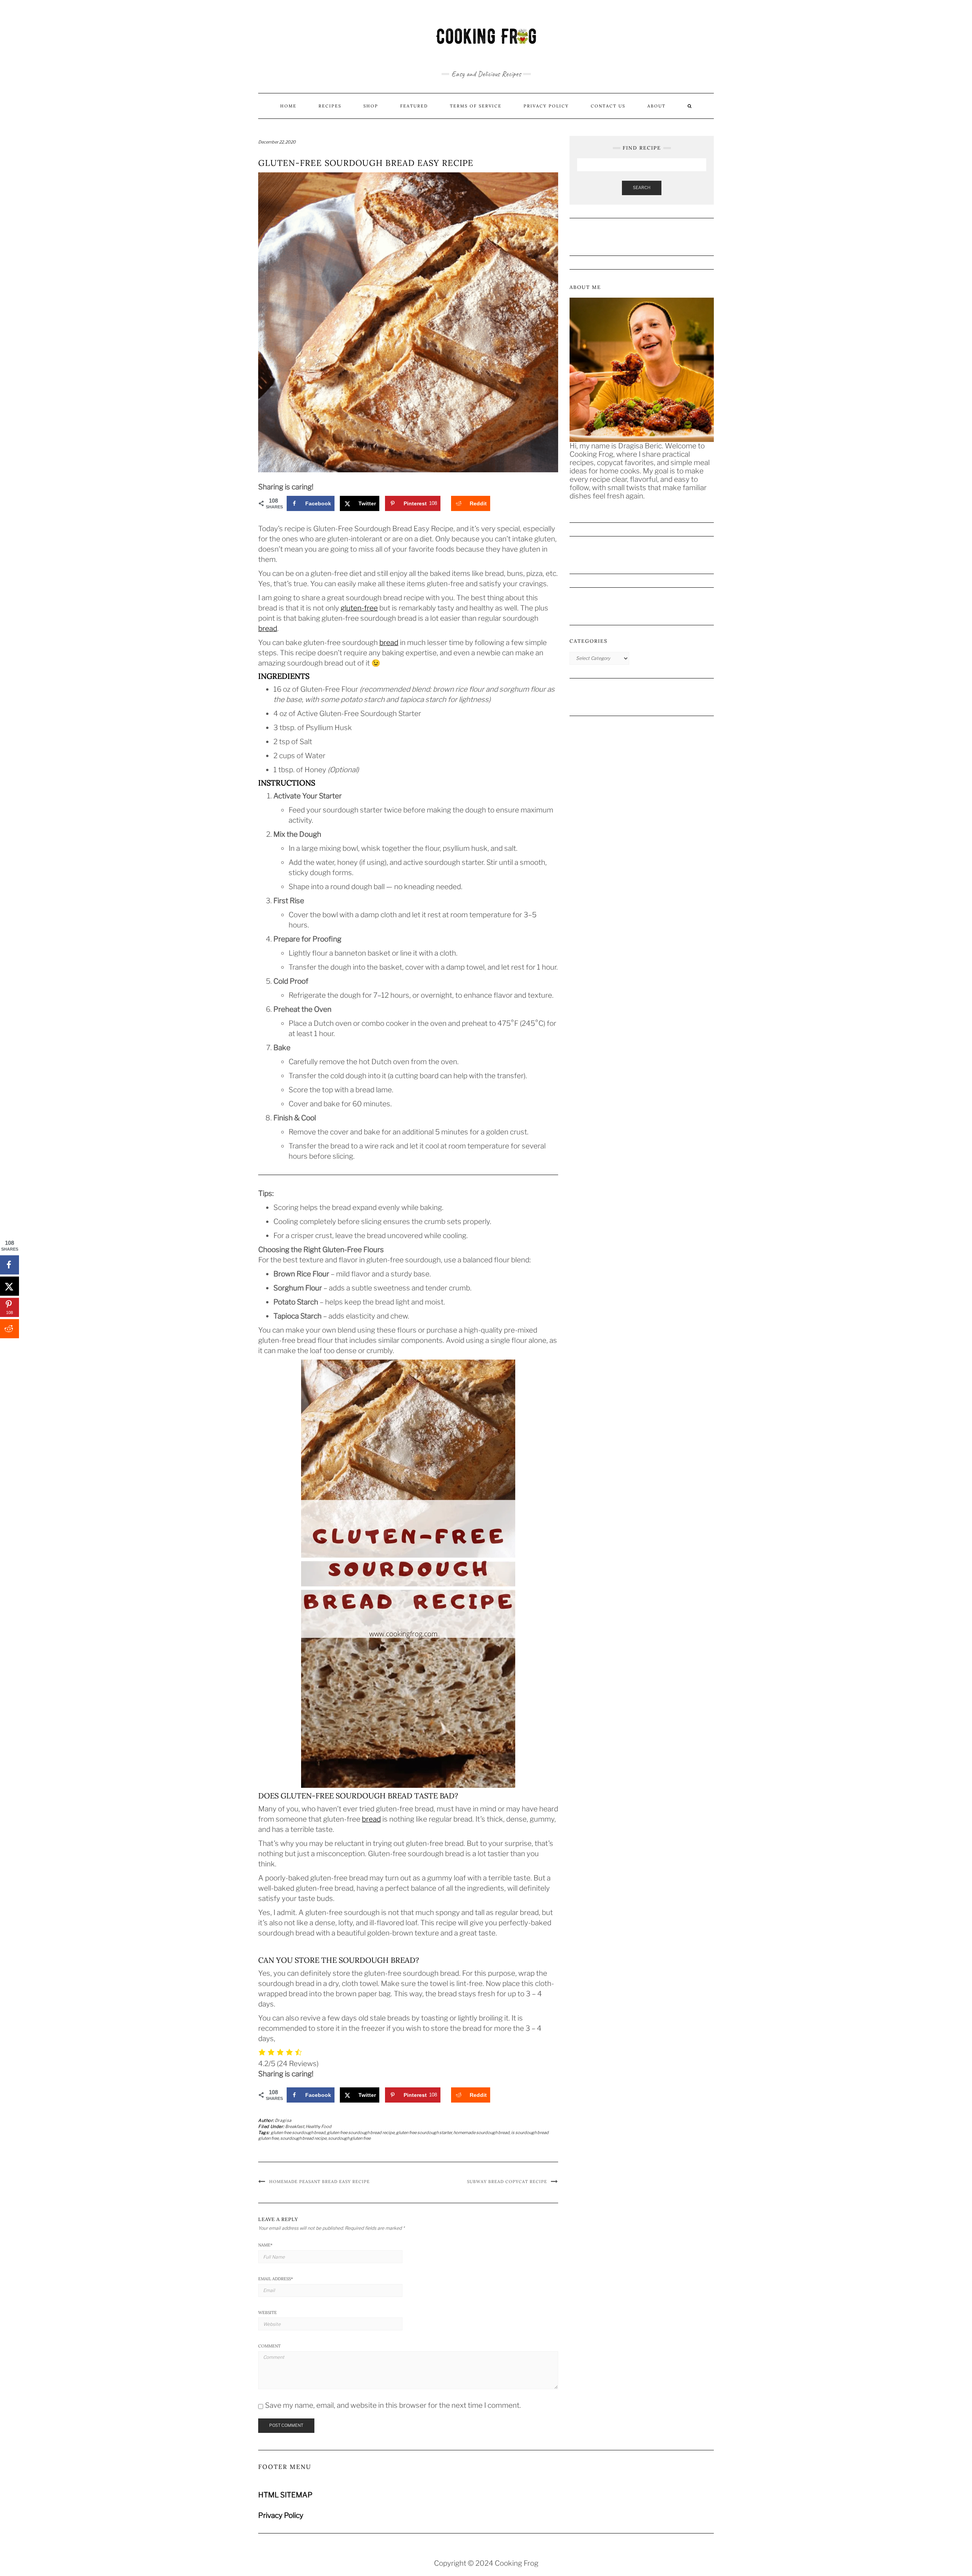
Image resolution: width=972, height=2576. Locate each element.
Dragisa (283, 2120)
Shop (371, 106)
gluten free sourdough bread (298, 2133)
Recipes (330, 106)
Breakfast (295, 2126)
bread (268, 629)
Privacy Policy (546, 106)
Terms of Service (476, 106)
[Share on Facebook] (9, 1265)
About (656, 106)
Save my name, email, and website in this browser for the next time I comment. (393, 2405)
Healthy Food (319, 2126)
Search (642, 188)
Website (267, 2313)
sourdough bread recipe (303, 2138)
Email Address (276, 2279)
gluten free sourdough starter (424, 2133)
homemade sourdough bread (481, 2133)
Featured (414, 106)
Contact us (608, 106)
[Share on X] (9, 1286)
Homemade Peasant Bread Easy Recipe (320, 2182)
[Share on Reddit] (9, 1329)
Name (265, 2245)
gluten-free (359, 608)
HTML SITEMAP (285, 2495)
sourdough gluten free (349, 2138)
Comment (269, 2346)
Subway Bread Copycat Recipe (507, 2182)
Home (288, 106)
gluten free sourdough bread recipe (361, 2133)
